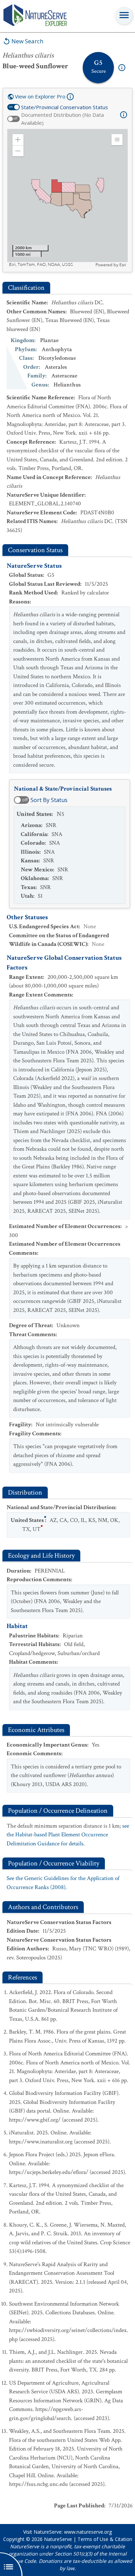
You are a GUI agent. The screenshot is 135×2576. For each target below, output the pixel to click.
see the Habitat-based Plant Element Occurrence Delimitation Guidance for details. (68, 1835)
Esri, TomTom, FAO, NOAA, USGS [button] (41, 265)
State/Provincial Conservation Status (65, 107)
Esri (123, 265)
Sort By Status (49, 800)
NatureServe (58, 2539)
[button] (18, 140)
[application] (67, 198)
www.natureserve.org (88, 2532)
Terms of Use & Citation (105, 2539)
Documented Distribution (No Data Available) (62, 119)
